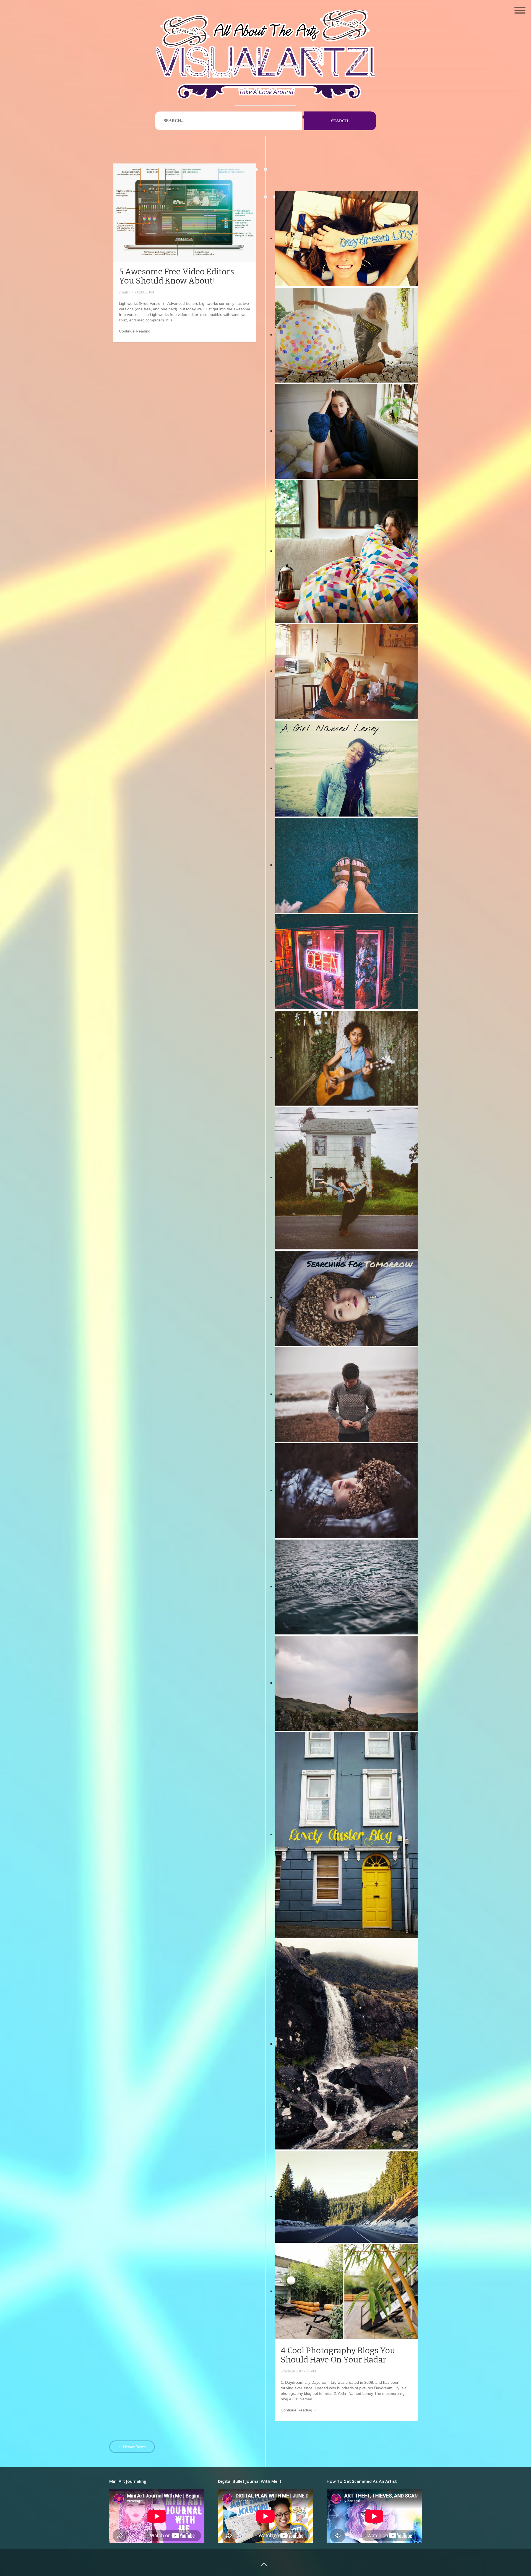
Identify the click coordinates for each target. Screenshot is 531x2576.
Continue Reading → (137, 331)
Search (340, 121)
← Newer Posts (132, 2447)
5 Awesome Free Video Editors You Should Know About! (176, 276)
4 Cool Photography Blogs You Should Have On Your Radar (338, 2355)
